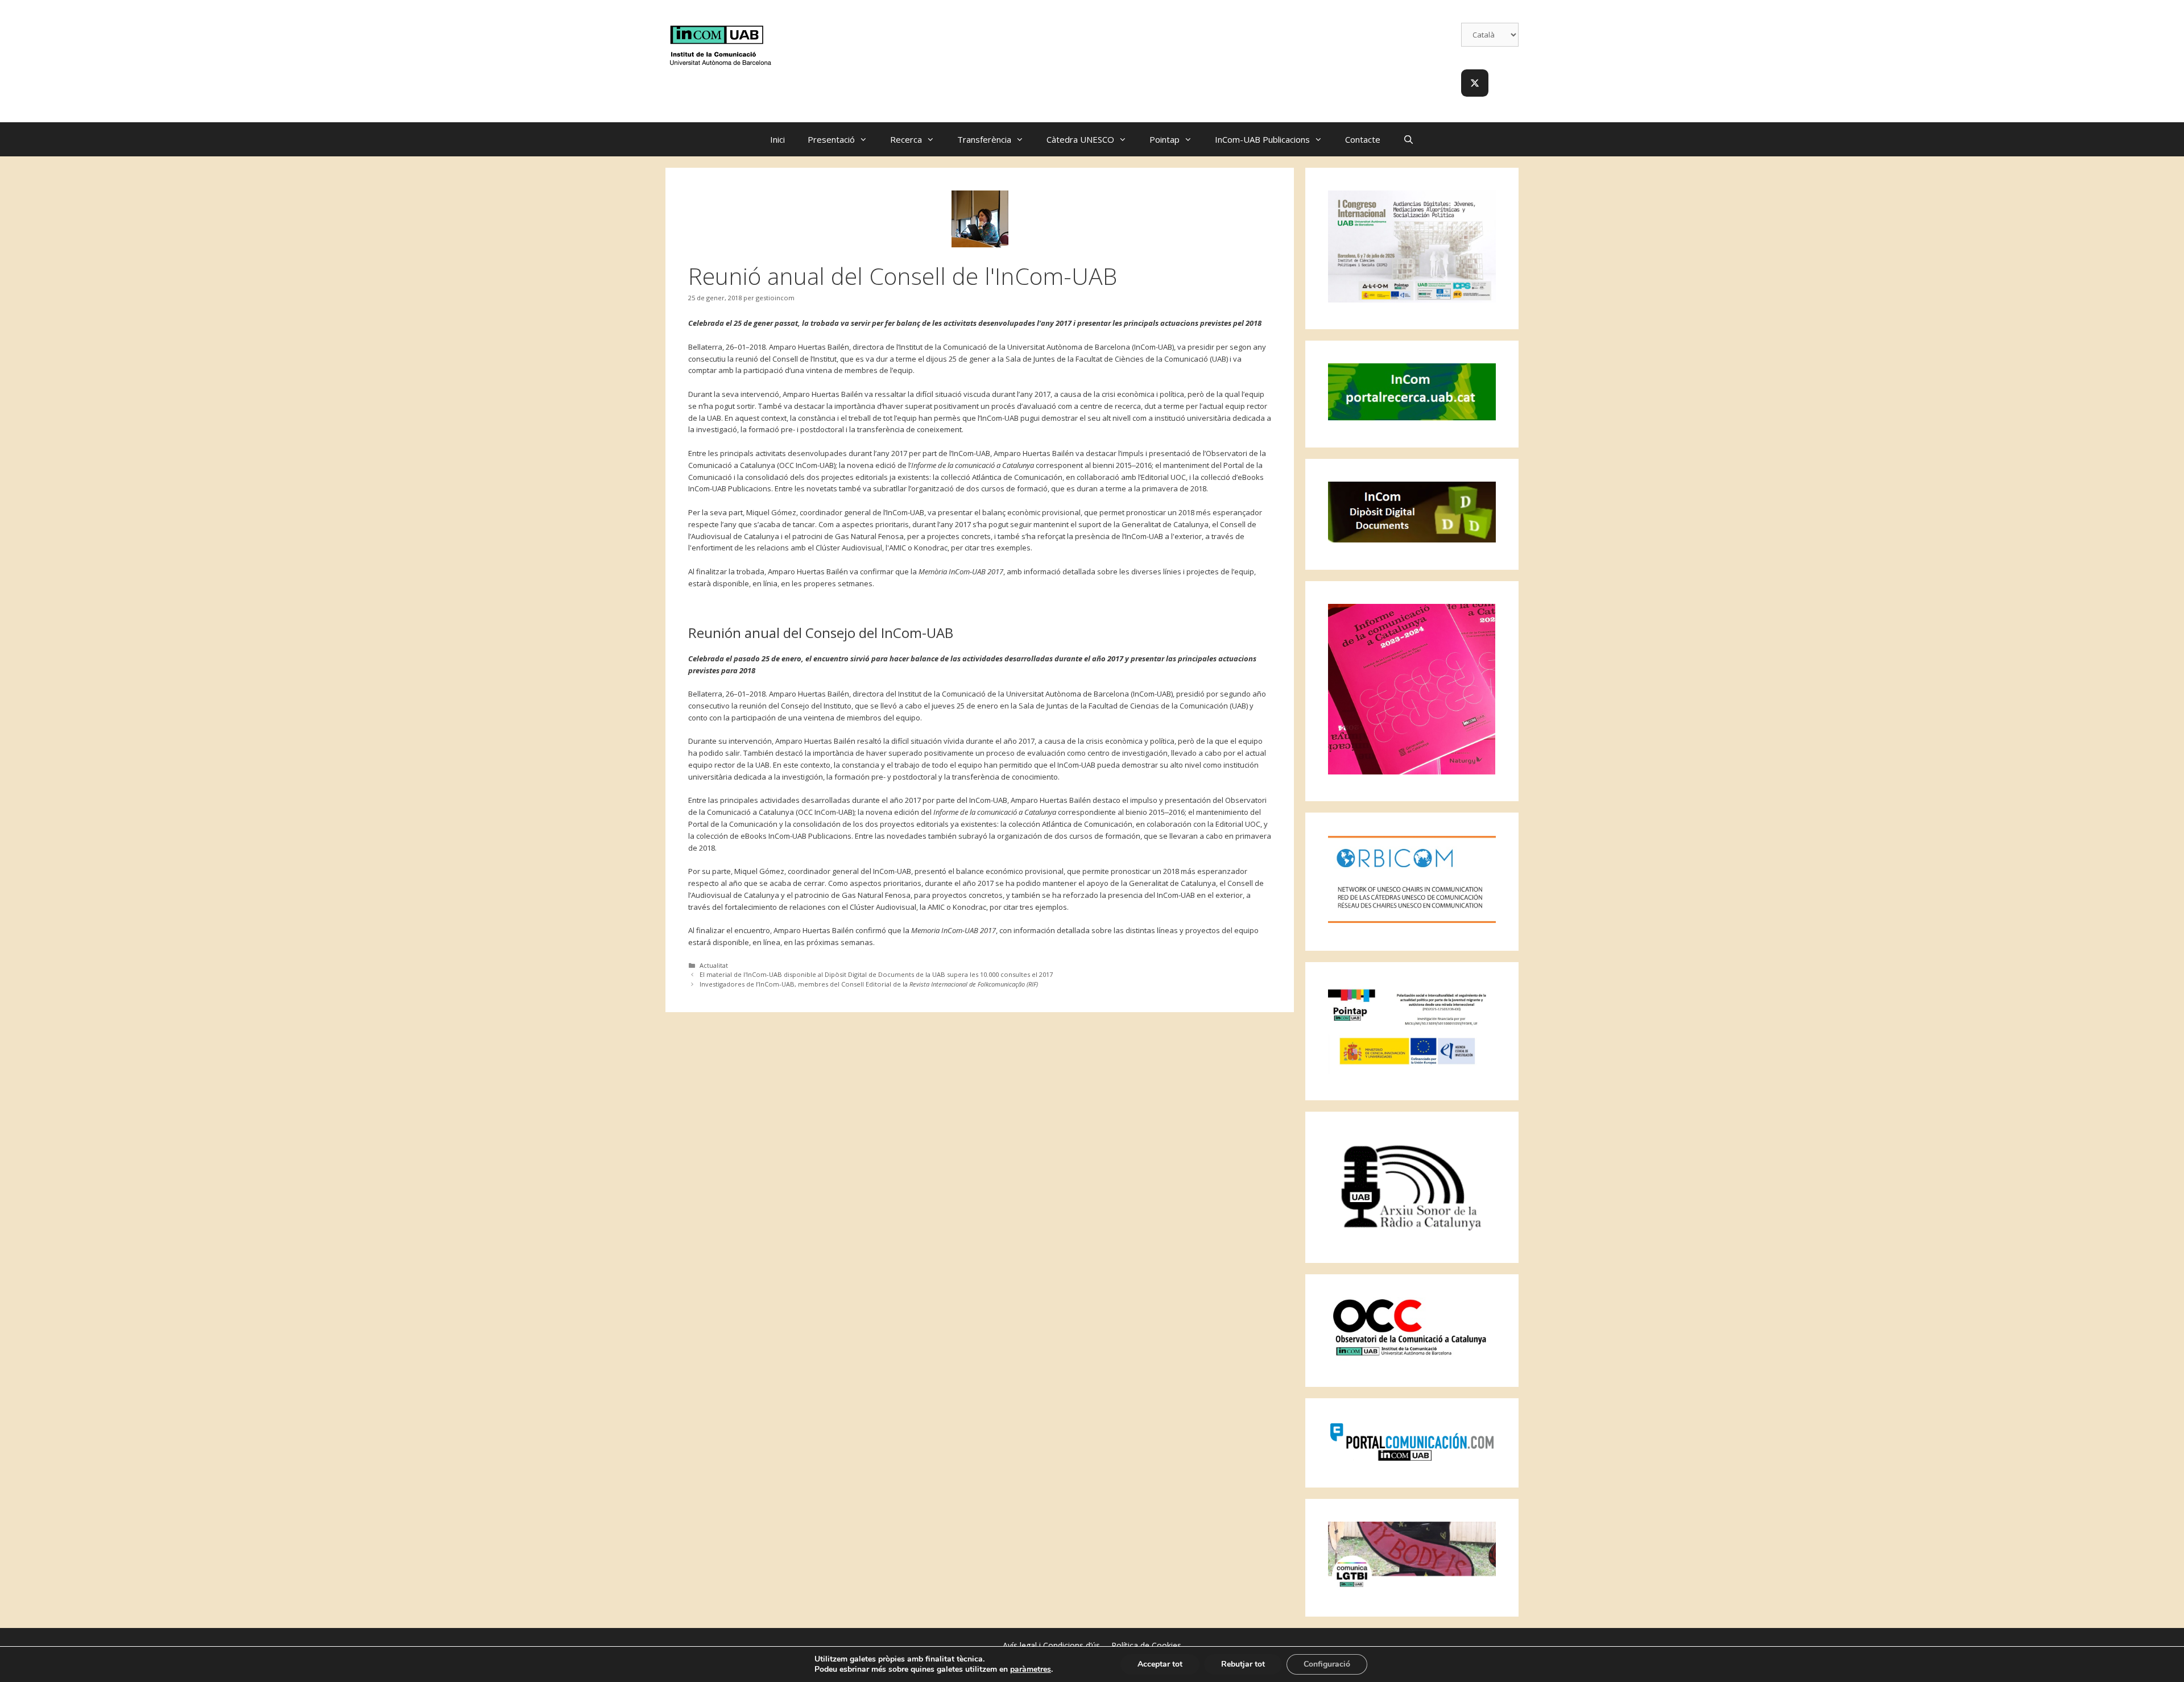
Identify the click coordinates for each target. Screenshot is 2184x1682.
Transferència (984, 139)
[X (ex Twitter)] (1475, 83)
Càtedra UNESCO (1080, 139)
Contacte (1363, 139)
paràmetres (1031, 1669)
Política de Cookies (1146, 1645)
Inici (777, 139)
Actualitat (714, 965)
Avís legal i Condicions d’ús (1051, 1645)
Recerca (906, 139)
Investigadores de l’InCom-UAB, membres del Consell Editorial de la (869, 984)
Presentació (831, 139)
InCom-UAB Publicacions (1262, 139)
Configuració (1327, 1664)
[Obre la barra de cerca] (1409, 139)
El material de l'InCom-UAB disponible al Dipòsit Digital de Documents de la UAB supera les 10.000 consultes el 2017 (876, 974)
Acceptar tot (1160, 1664)
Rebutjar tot (1243, 1664)
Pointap (1165, 139)
